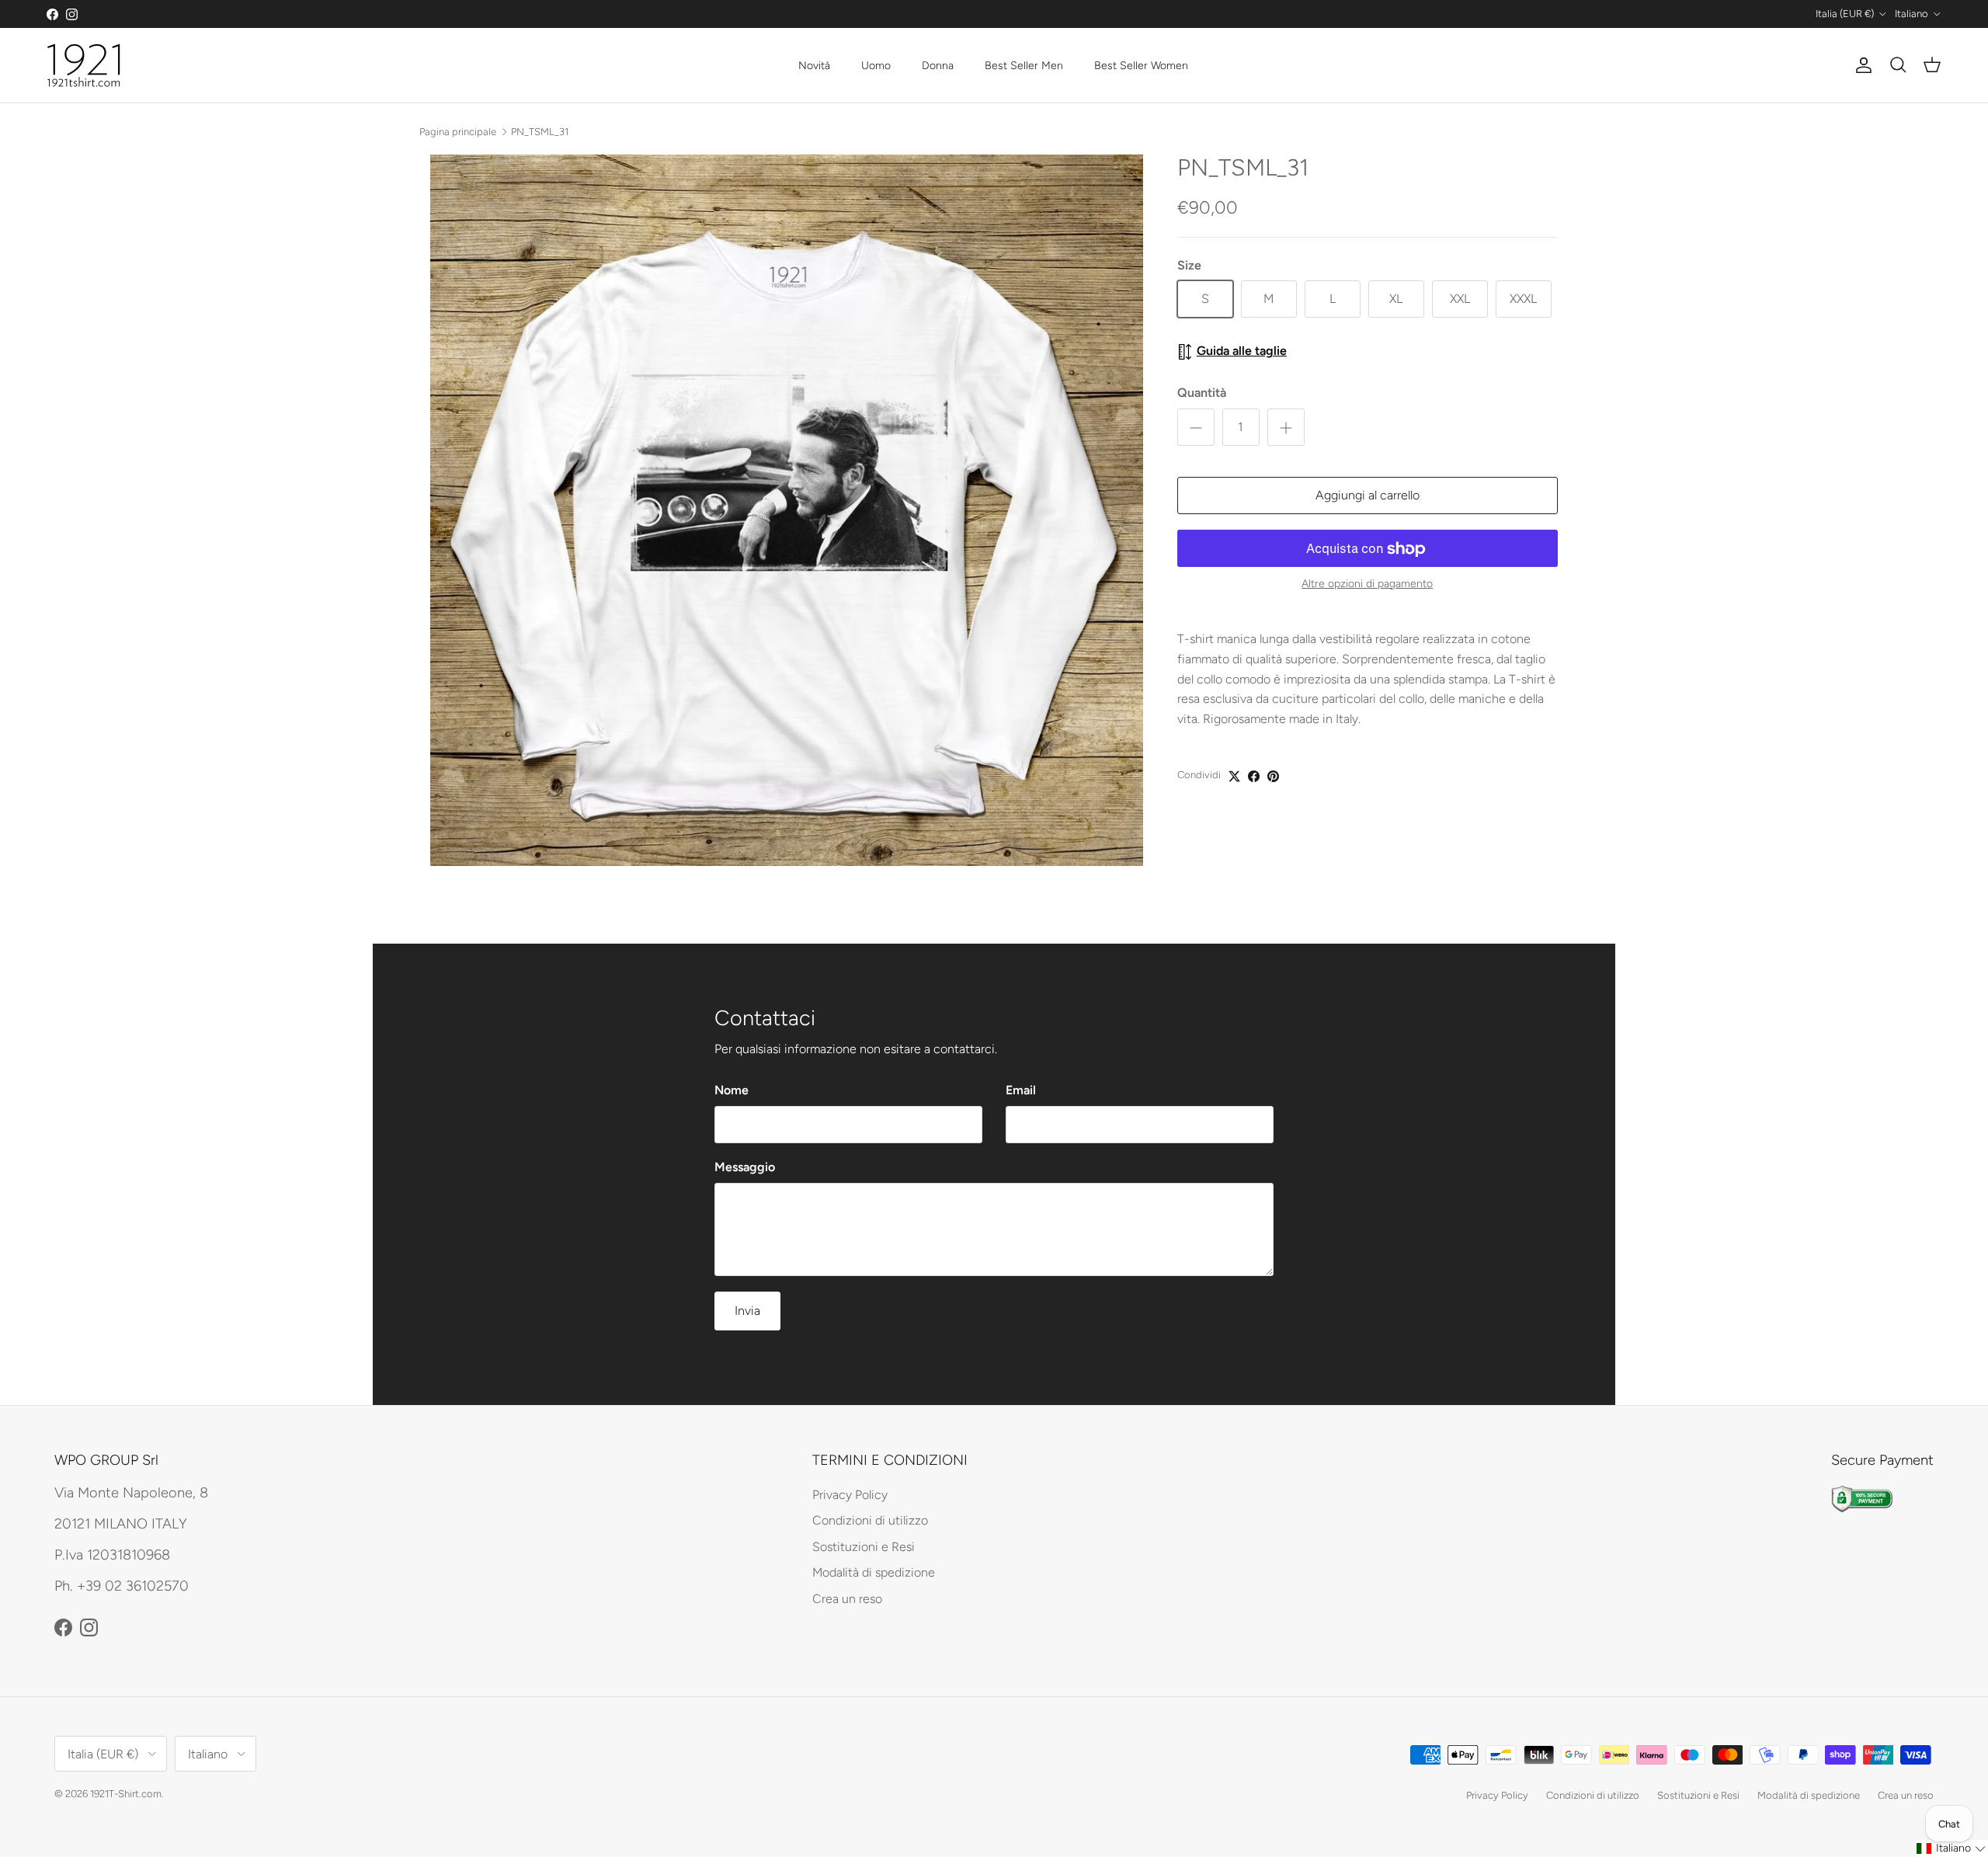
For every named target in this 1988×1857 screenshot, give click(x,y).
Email (1021, 1090)
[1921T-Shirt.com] (83, 65)
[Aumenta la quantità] (1286, 428)
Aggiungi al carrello (1368, 496)
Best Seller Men (1024, 66)
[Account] (1861, 65)
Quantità (1202, 393)
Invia (747, 1311)
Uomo (876, 66)
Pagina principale (458, 131)
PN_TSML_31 (540, 131)
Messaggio (745, 1167)
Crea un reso (847, 1599)
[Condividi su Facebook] (1254, 776)
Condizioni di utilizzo (870, 1520)
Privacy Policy (850, 1495)
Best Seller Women (1141, 66)
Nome (732, 1090)
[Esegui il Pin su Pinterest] (1273, 776)
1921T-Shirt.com (126, 1794)
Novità (814, 66)
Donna (938, 66)
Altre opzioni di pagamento (1367, 585)
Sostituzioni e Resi (864, 1547)
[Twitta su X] (1234, 776)
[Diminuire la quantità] (1196, 428)
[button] (1952, 1848)
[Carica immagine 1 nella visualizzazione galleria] (787, 510)
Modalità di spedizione (874, 1572)
